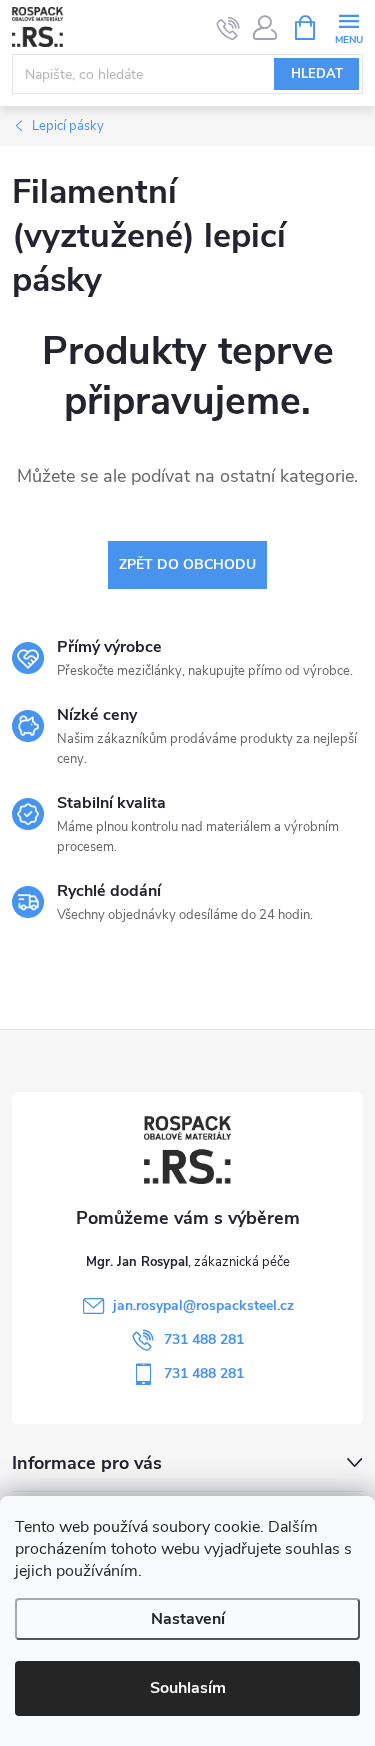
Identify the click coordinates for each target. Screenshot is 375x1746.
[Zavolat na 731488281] (228, 28)
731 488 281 (204, 1339)
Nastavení (188, 1619)
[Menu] (348, 26)
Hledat (317, 74)
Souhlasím (188, 1688)
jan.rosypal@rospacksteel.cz (203, 1305)
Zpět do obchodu (187, 564)
